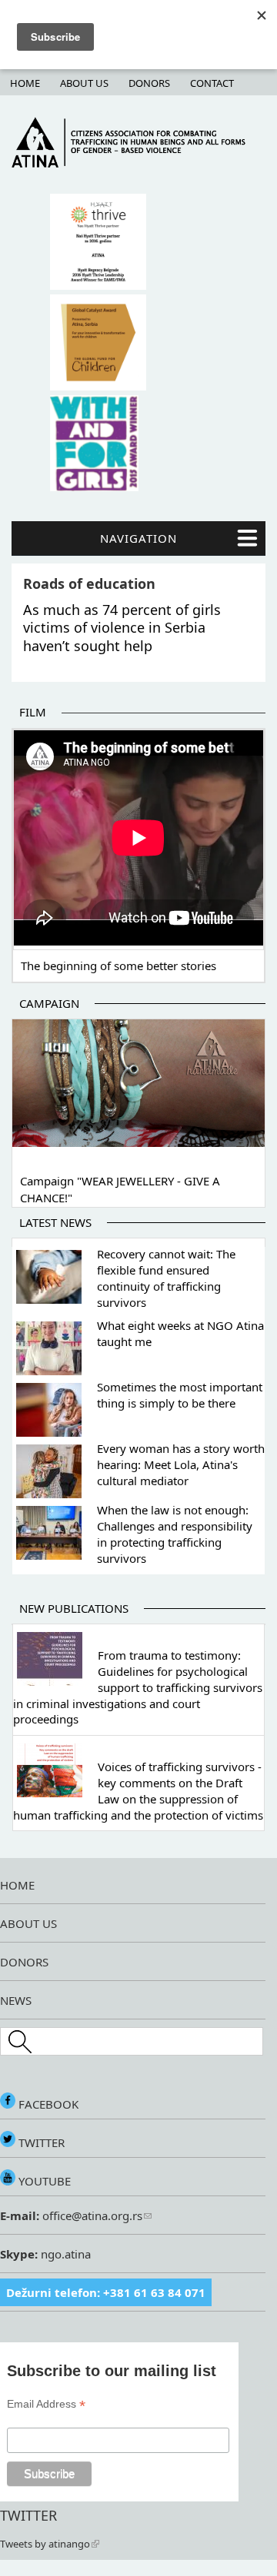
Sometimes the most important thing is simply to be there (180, 1395)
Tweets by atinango (45, 2544)
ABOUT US (28, 1923)
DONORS (24, 1962)
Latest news (55, 1222)
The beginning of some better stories (118, 966)
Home (25, 83)
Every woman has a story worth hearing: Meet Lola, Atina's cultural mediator (181, 1464)
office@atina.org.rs (91, 2215)
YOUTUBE (43, 2181)
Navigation (138, 538)
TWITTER (40, 2142)
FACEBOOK (47, 2104)
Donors (149, 83)
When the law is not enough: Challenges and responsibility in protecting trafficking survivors (175, 1534)
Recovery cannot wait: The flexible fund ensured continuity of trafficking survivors (166, 1278)
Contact (212, 83)
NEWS (16, 2000)
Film (33, 712)
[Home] (138, 164)
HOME (17, 1885)
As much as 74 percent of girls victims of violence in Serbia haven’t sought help (122, 628)
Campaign (49, 1003)
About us (84, 83)
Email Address (46, 2404)
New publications (74, 1608)
